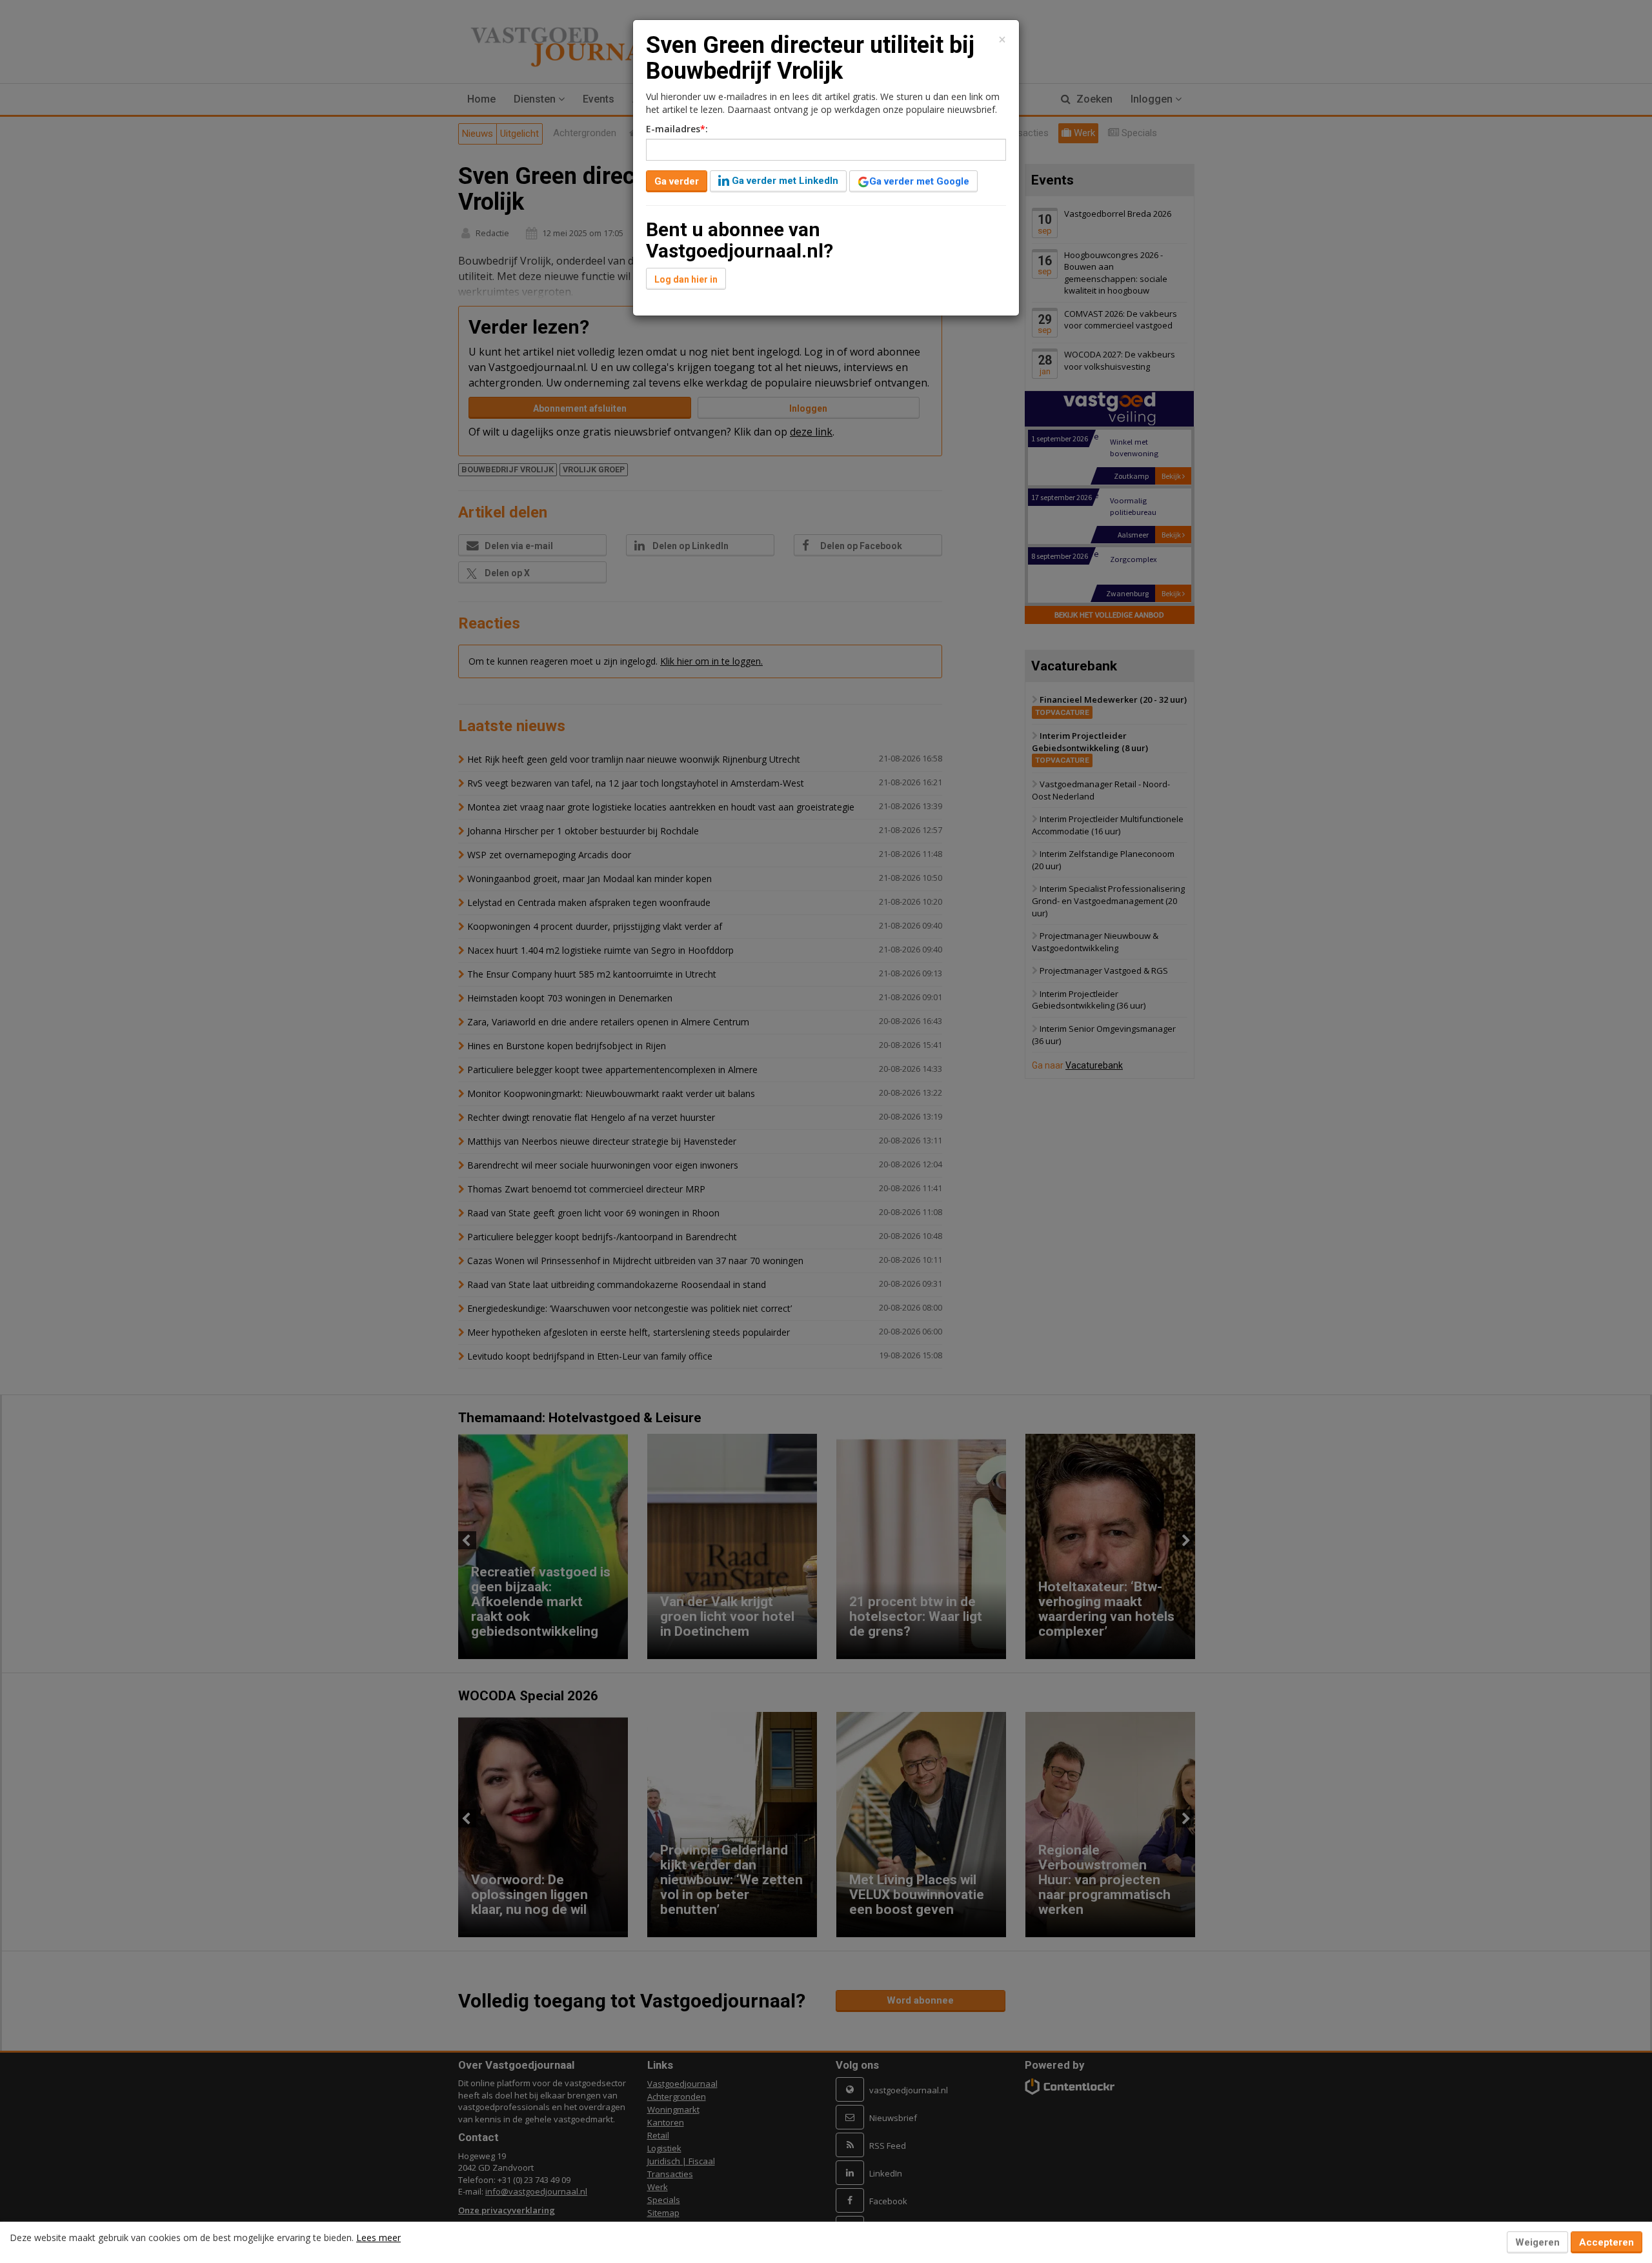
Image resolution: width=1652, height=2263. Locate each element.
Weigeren (1537, 2242)
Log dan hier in (686, 279)
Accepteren (1607, 2242)
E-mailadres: (677, 129)
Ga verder (677, 181)
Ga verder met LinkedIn (784, 181)
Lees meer (378, 2238)
